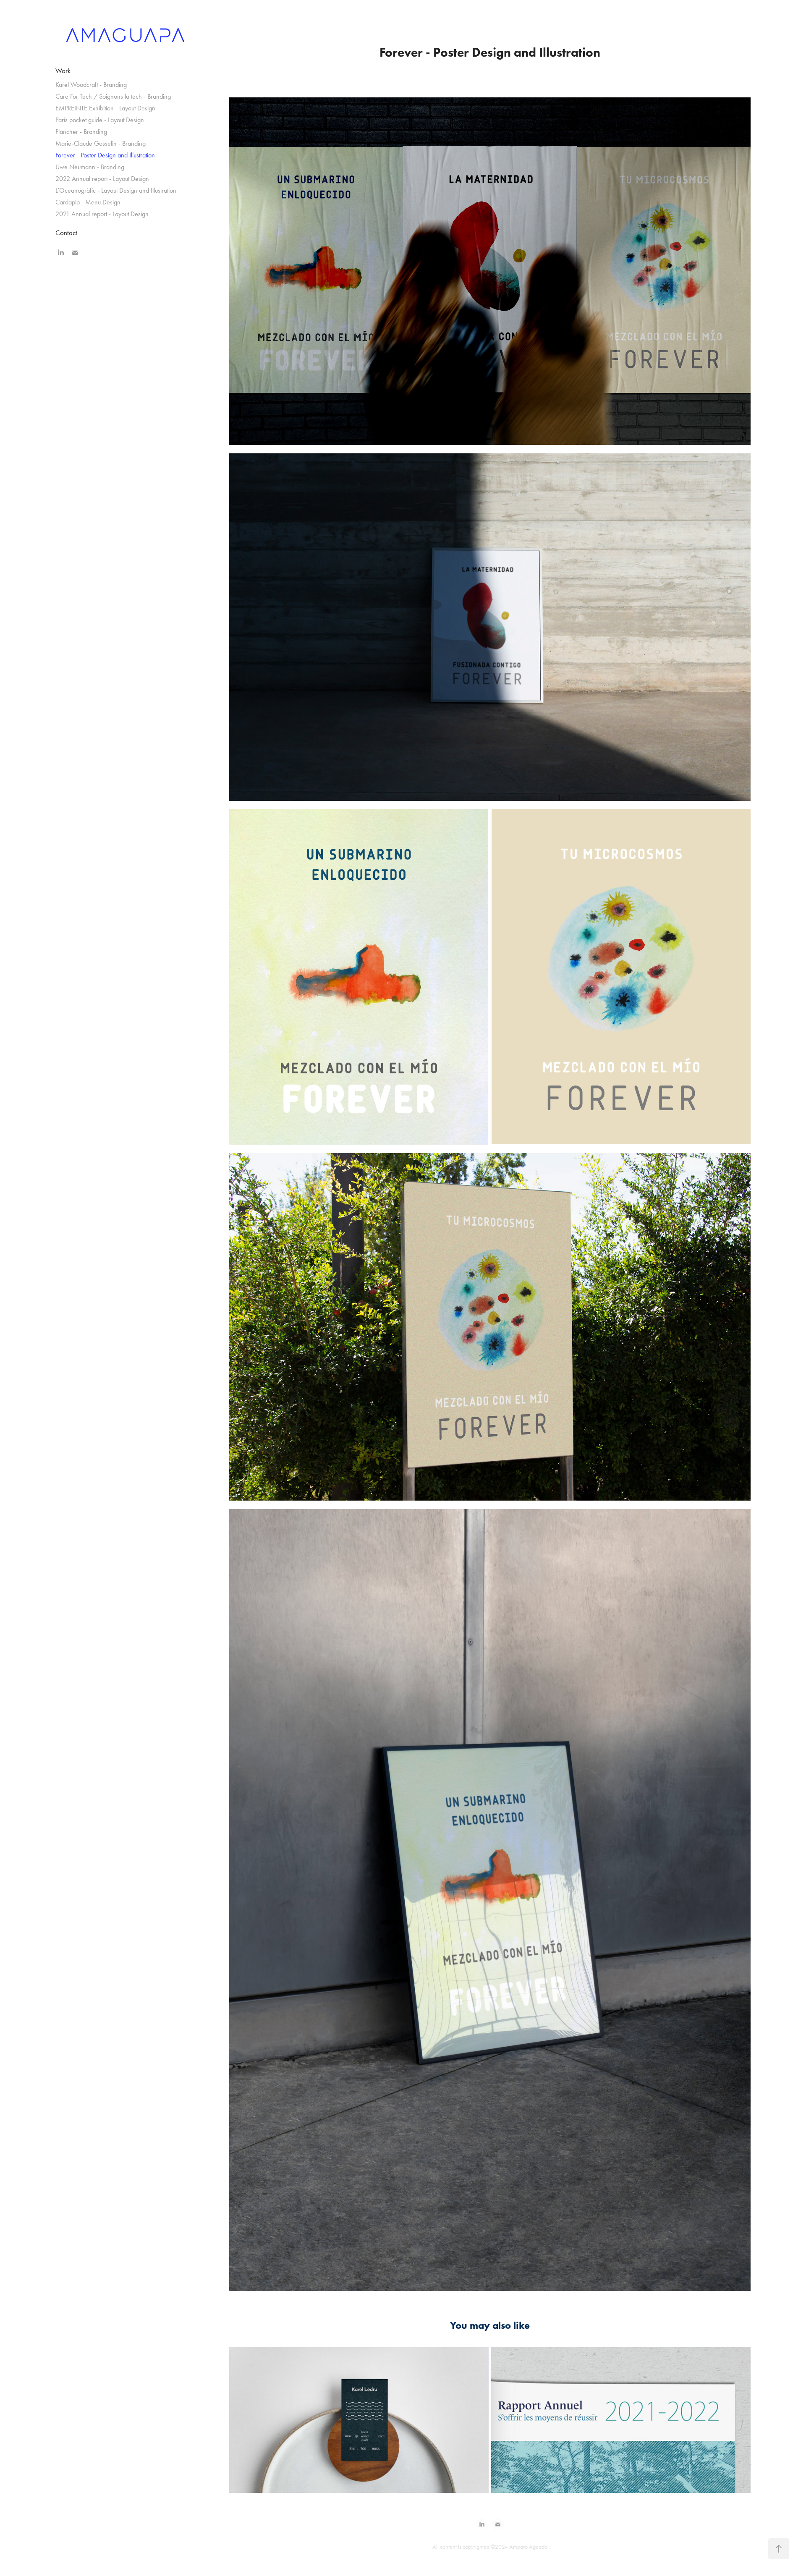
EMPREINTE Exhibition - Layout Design (105, 108)
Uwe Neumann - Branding (90, 167)
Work (63, 71)
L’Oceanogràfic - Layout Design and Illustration (116, 190)
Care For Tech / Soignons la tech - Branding (113, 96)
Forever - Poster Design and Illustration (105, 155)
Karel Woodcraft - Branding (91, 85)
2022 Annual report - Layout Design (102, 179)
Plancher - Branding (81, 132)
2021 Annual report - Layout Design (102, 214)
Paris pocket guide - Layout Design (100, 120)
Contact (66, 233)
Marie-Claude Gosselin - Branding (101, 143)
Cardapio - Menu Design (88, 202)
